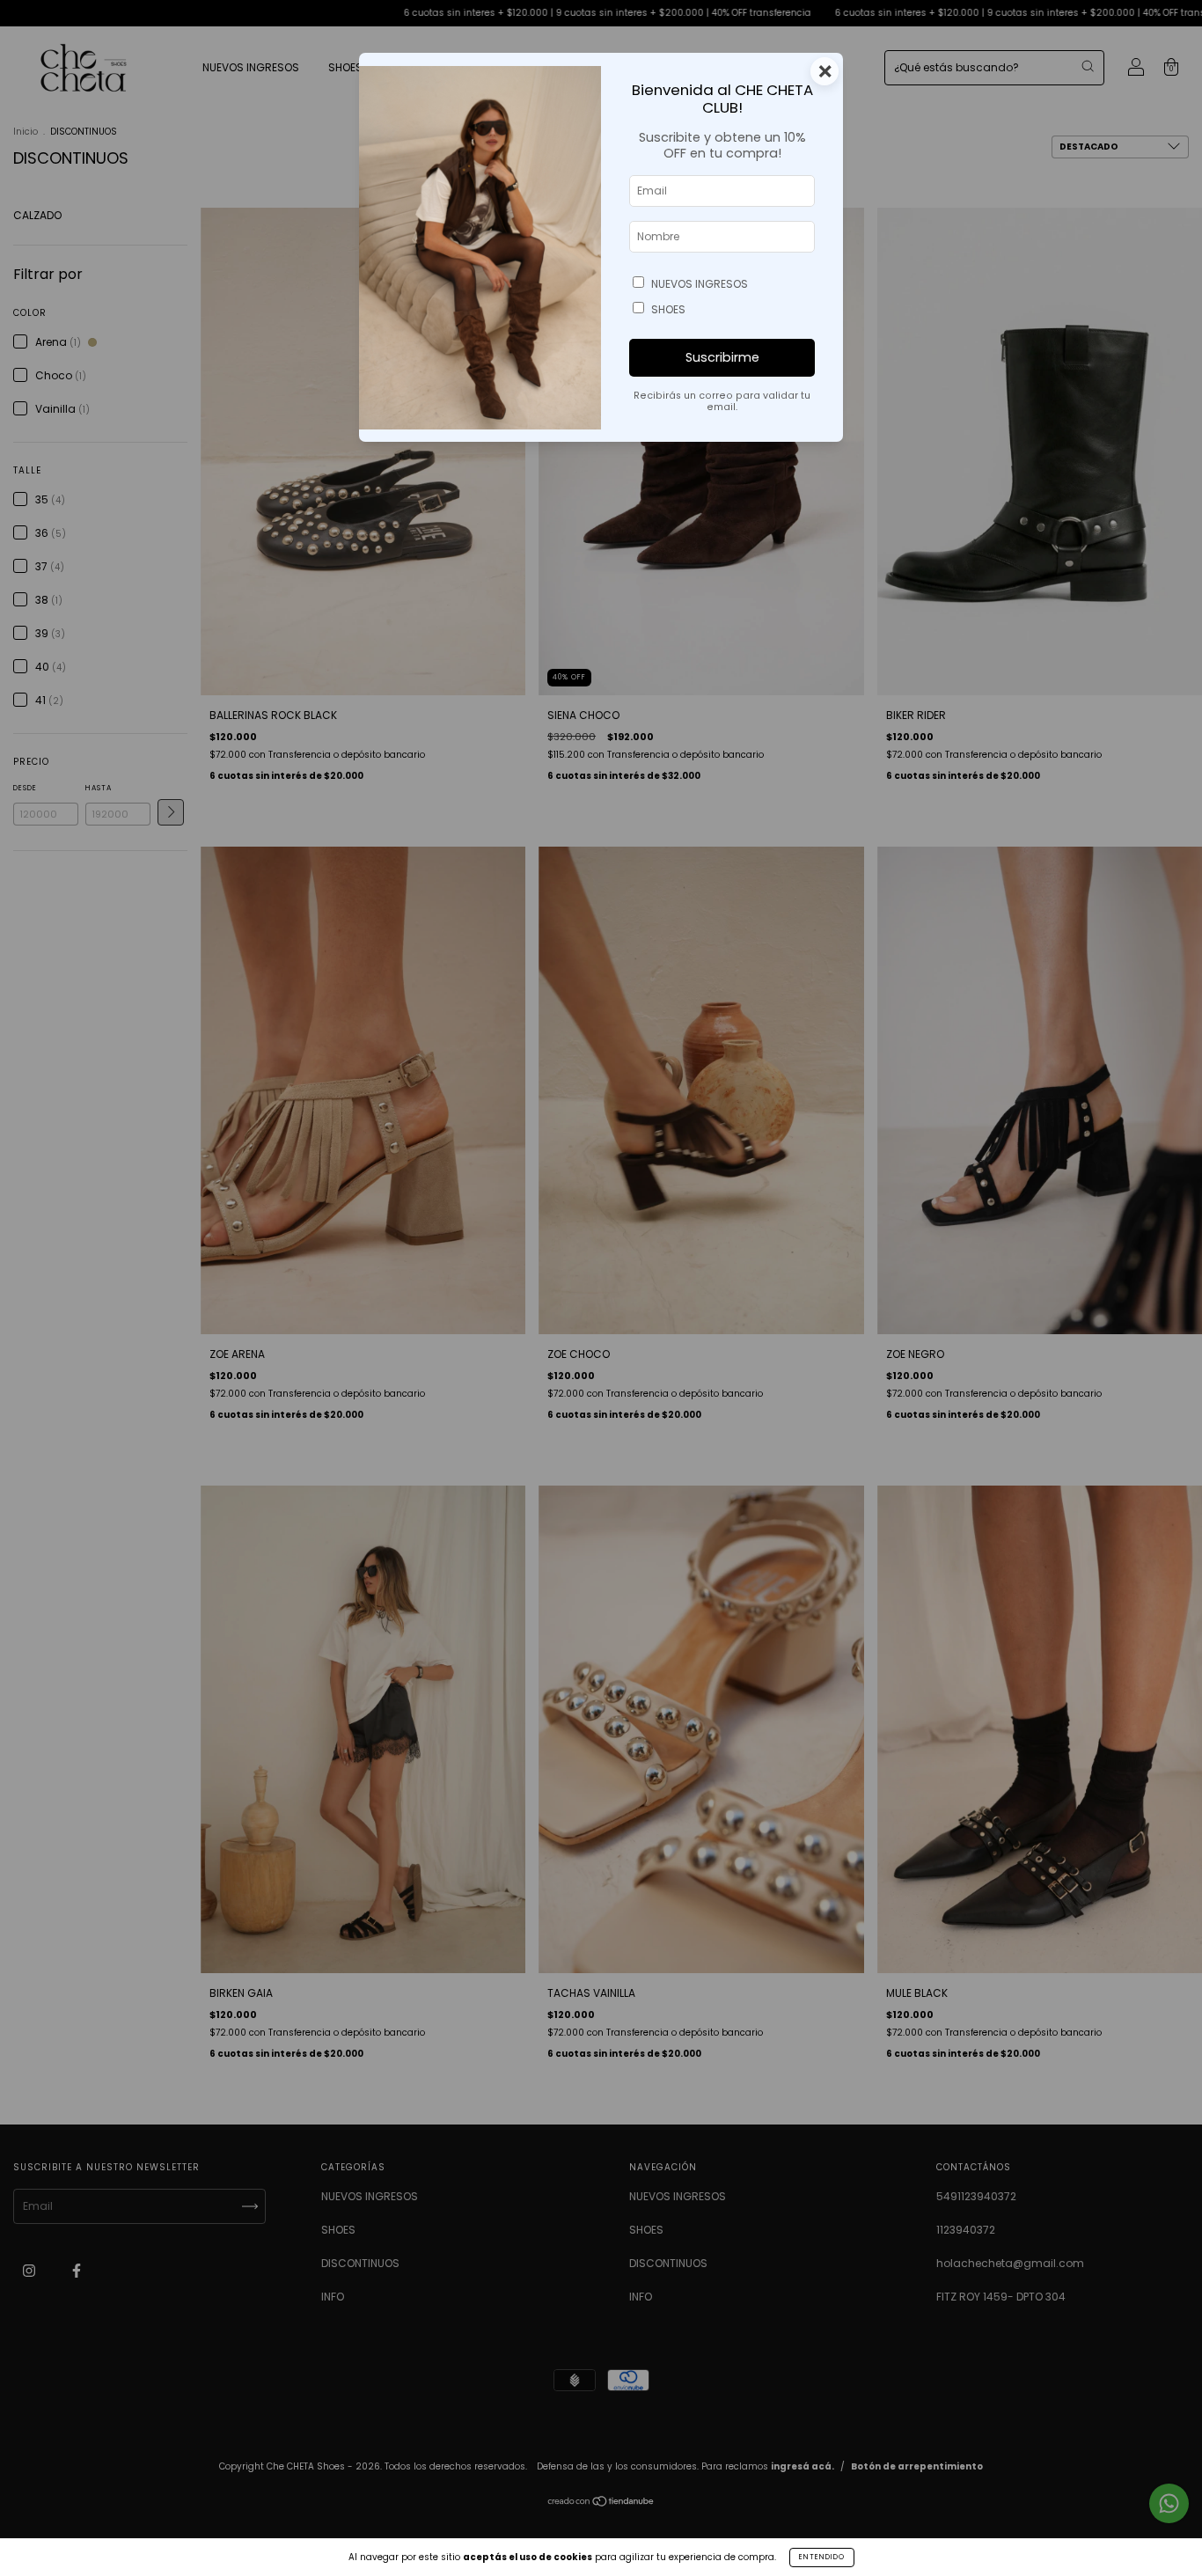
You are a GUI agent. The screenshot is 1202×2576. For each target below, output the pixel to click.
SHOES (668, 309)
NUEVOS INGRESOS (700, 284)
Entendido (822, 2557)
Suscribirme (722, 357)
